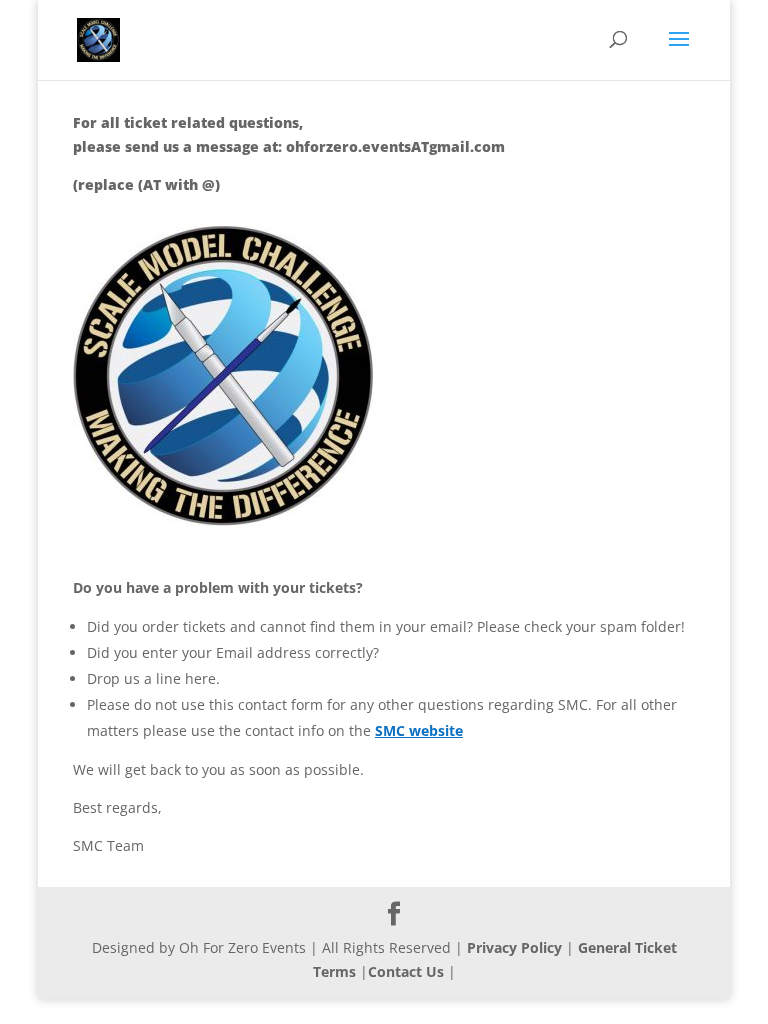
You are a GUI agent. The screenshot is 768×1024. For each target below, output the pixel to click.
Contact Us (406, 971)
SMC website (419, 730)
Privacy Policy (514, 947)
